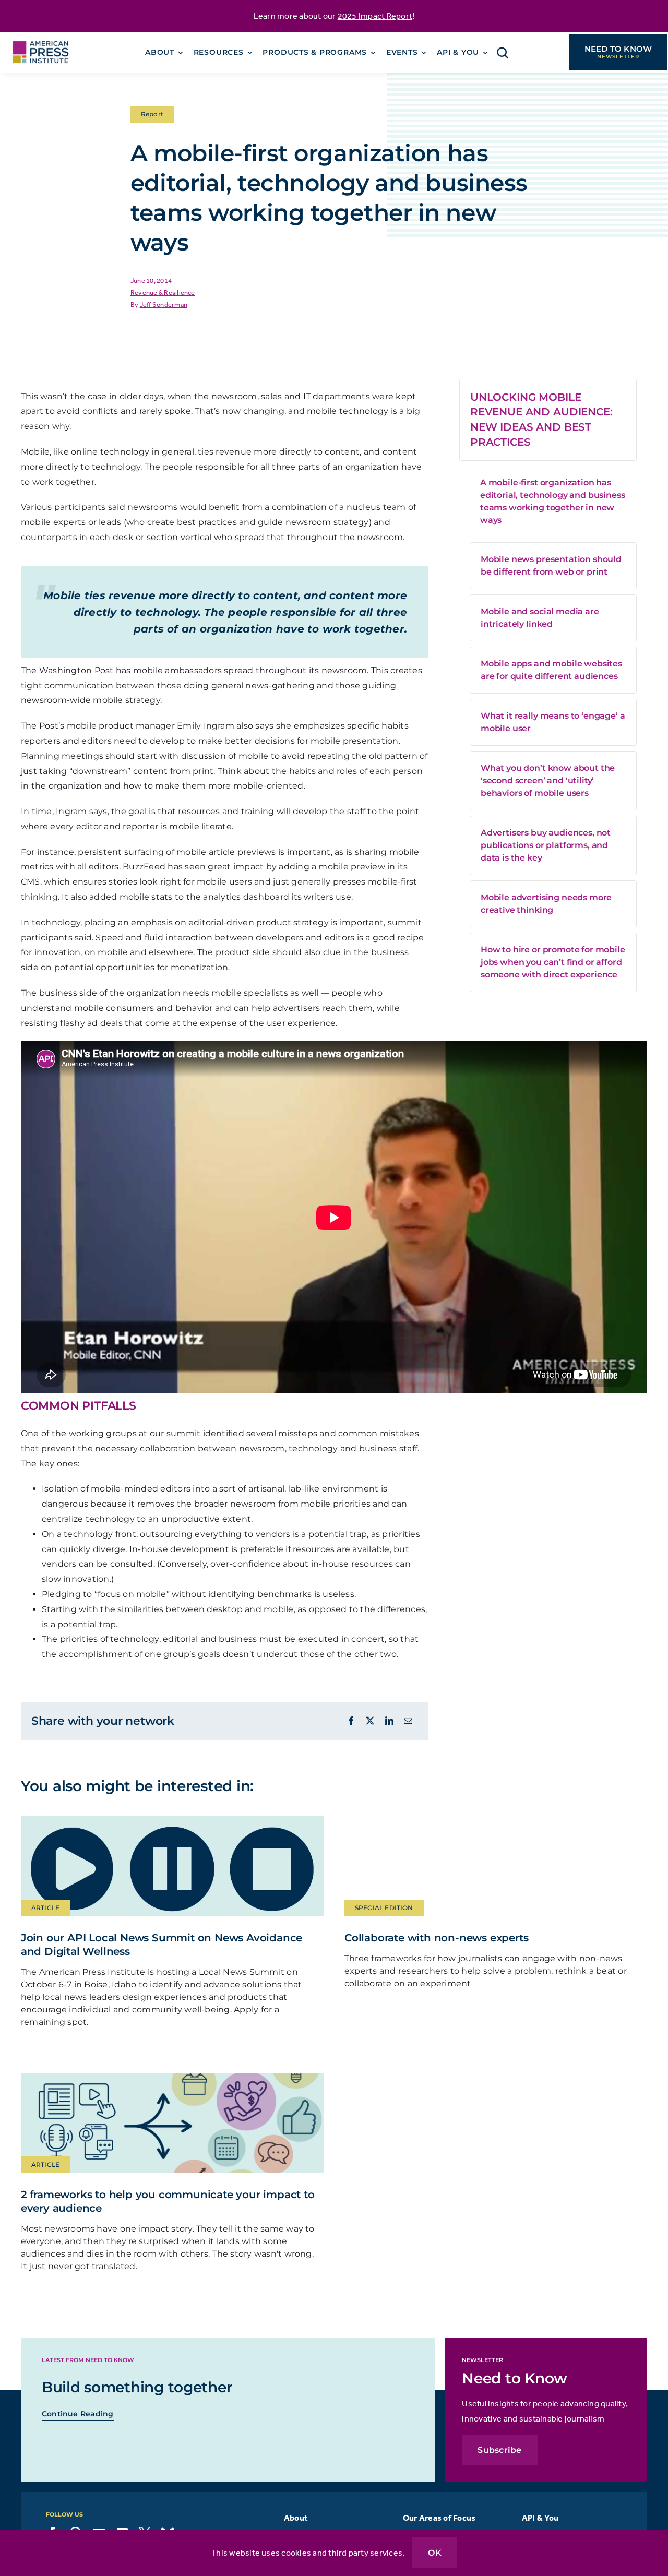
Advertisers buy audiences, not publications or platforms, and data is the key (546, 845)
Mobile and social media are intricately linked (540, 618)
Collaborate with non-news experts (436, 1938)
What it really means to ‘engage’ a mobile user (553, 722)
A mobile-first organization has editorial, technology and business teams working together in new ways (553, 501)
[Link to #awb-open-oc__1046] (503, 53)
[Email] (408, 1721)
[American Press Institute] (41, 38)
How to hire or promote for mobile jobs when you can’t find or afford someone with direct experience (553, 962)
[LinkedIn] (389, 1721)
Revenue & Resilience (163, 293)
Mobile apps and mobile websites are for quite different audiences (551, 670)
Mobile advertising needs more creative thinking (546, 904)
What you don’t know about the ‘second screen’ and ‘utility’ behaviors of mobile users (548, 780)
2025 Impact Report (375, 16)
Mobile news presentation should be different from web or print (551, 565)
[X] (370, 1721)
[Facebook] (351, 1721)
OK (434, 2553)
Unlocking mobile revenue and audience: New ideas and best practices (541, 420)
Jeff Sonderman (164, 305)
